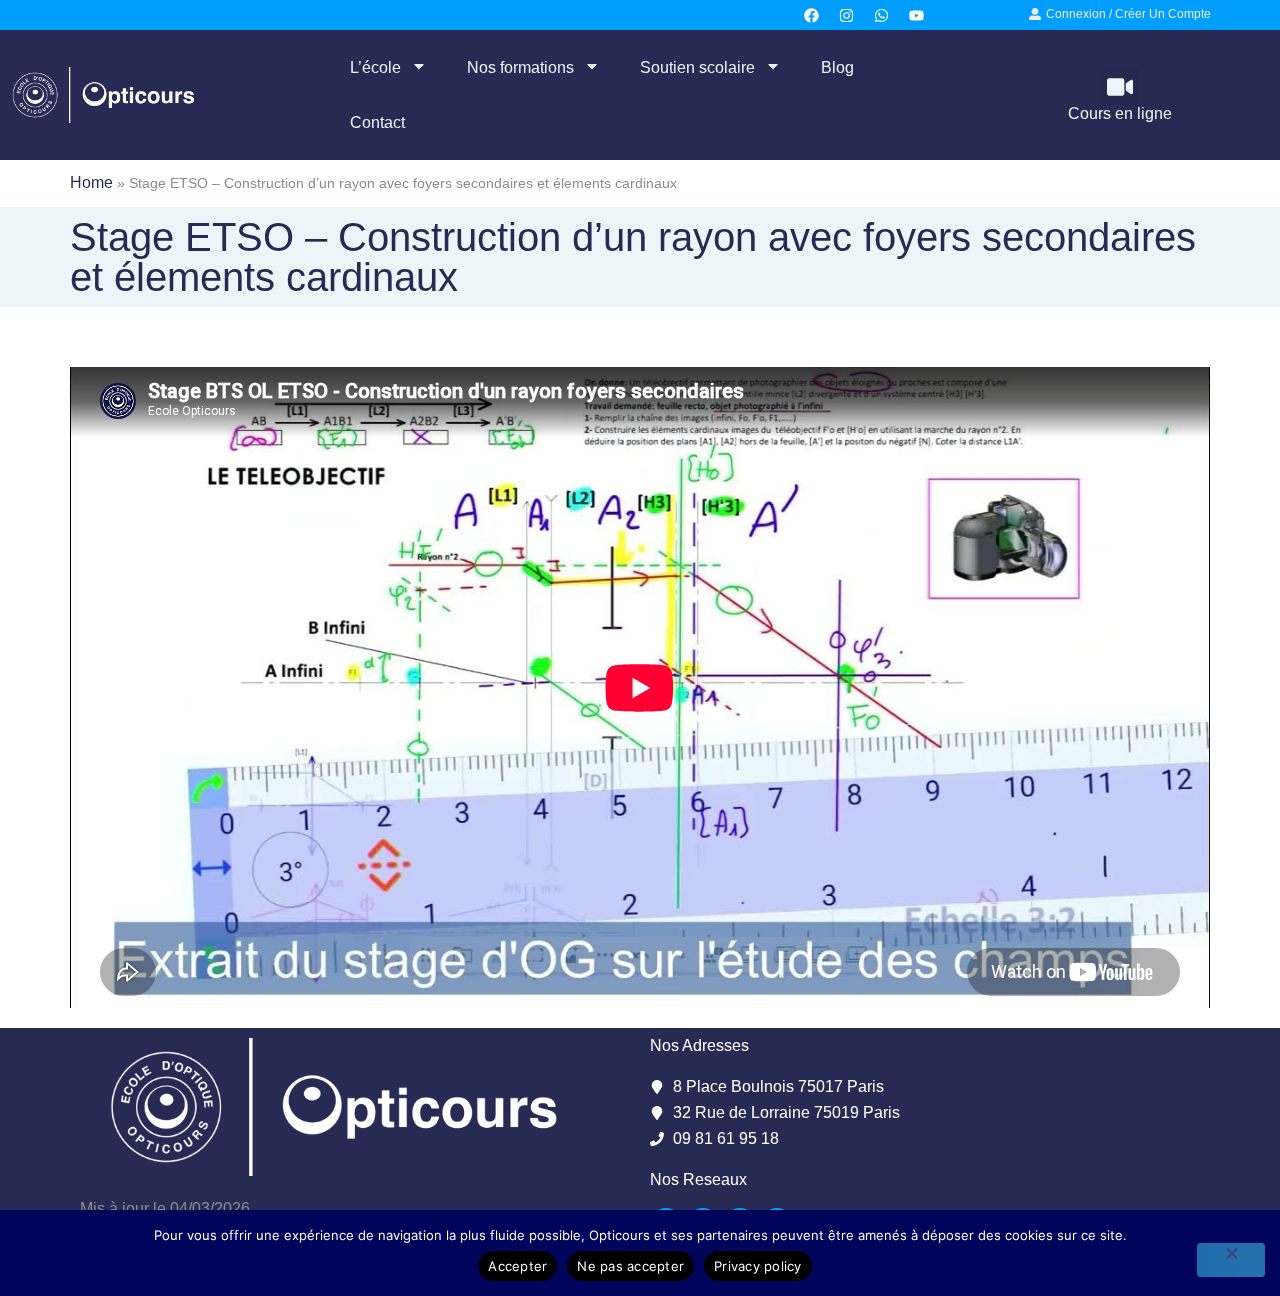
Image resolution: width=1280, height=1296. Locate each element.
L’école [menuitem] (375, 67)
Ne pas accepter (630, 1266)
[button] (1120, 87)
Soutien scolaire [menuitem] (697, 67)
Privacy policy (758, 1266)
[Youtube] (917, 15)
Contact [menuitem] (377, 122)
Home (91, 182)
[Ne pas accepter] (1231, 1260)
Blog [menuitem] (837, 67)
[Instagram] (847, 15)
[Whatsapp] (882, 15)
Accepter (517, 1266)
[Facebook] (812, 15)
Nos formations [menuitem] (520, 67)
